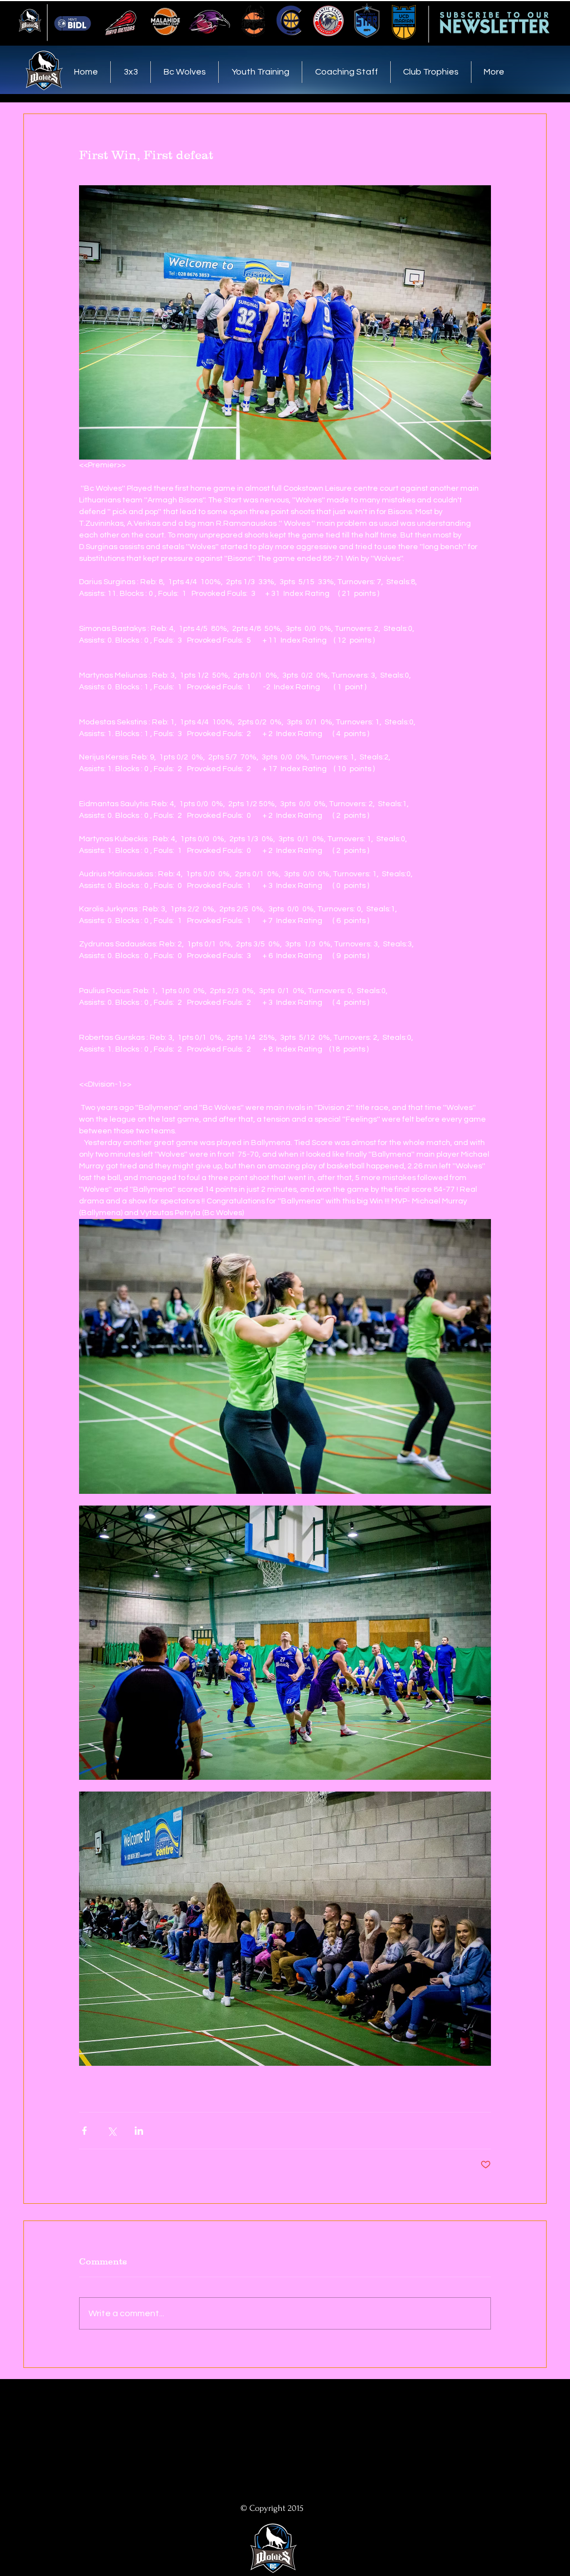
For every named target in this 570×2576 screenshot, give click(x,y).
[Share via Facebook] (84, 2131)
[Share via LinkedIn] (139, 2131)
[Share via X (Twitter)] (112, 2131)
